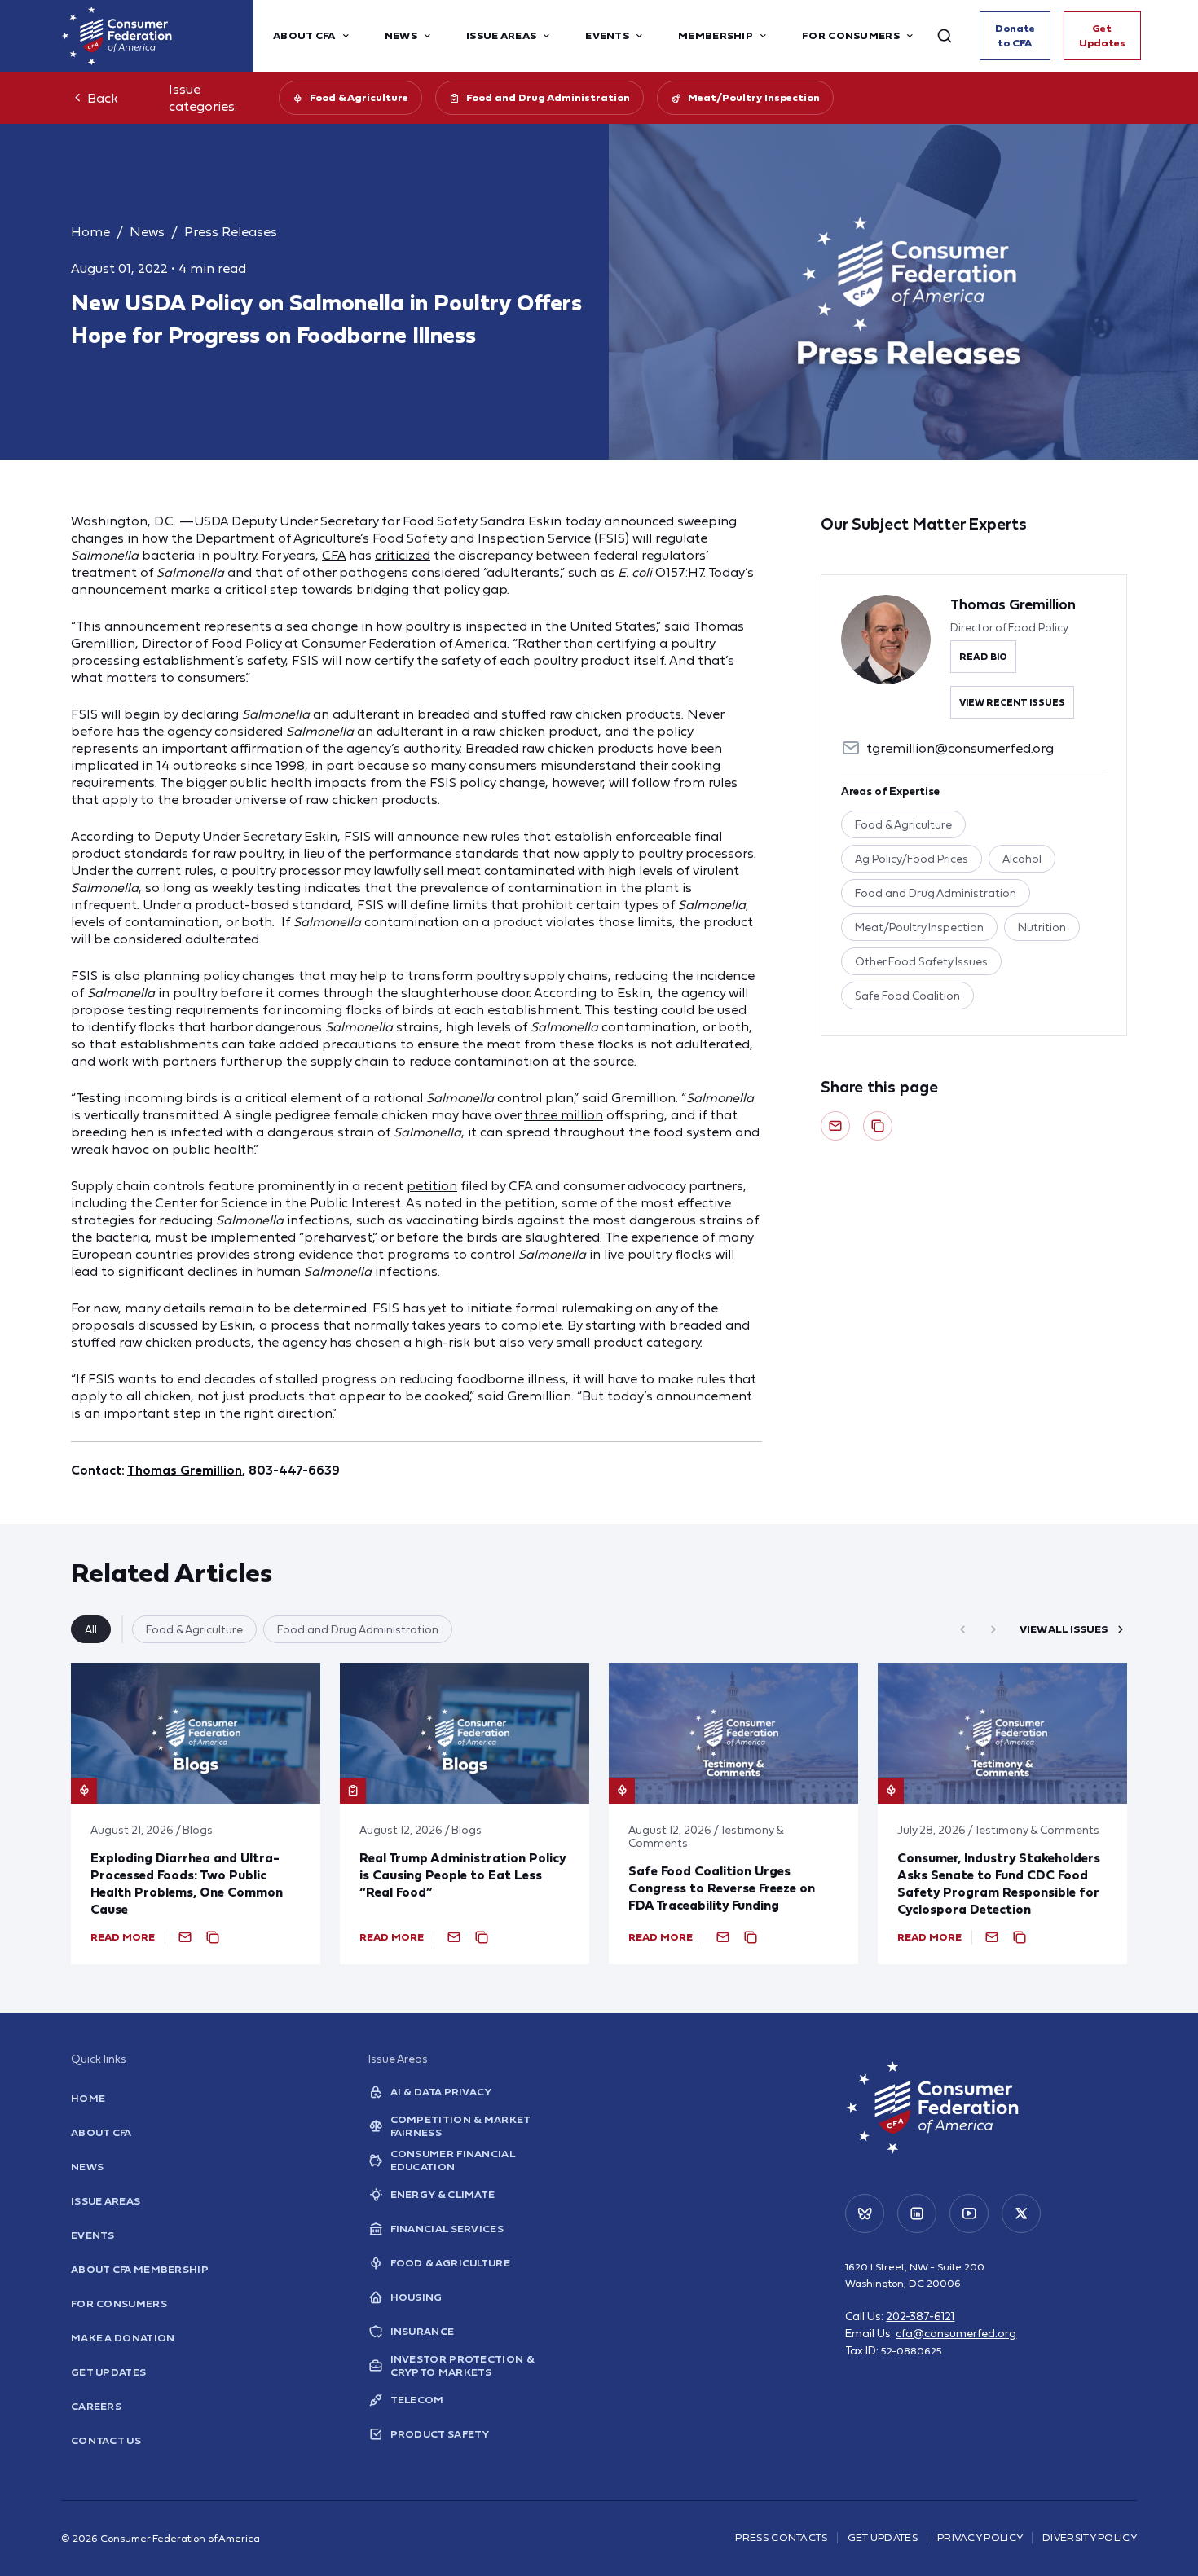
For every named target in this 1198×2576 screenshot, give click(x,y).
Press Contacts (781, 2537)
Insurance (423, 2331)
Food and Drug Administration (548, 97)
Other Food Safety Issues (921, 961)
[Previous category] (962, 1629)
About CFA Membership (140, 2269)
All (91, 1629)
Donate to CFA (1015, 35)
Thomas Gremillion (185, 1470)
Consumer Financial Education (452, 2161)
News (147, 231)
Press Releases (231, 231)
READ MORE (123, 1937)
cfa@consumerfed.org (956, 2333)
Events (93, 2235)
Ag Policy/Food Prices (912, 859)
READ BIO (983, 657)
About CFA (101, 2132)
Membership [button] (716, 35)
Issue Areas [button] (501, 35)
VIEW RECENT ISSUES (1012, 702)
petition (432, 1185)
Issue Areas (106, 2201)
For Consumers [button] (851, 35)
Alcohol (1022, 859)
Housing (416, 2297)
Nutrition (1042, 927)
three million (564, 1114)
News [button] (401, 35)
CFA (334, 555)
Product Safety (440, 2434)
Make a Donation (123, 2338)
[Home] (157, 36)
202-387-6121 (920, 2316)
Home (90, 231)
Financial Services (447, 2229)
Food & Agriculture (359, 97)
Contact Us (106, 2440)
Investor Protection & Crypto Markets (462, 2366)
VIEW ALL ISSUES (1064, 1629)
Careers (96, 2406)
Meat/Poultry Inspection (754, 97)
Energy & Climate (443, 2194)
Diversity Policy (1090, 2537)
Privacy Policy (980, 2537)
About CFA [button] (304, 35)
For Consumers (119, 2303)
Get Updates (1102, 35)
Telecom (417, 2400)
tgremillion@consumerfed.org (960, 748)
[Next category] (993, 1629)
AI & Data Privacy (441, 2092)
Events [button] (607, 35)
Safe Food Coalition (907, 996)
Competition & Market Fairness (460, 2126)
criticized (403, 555)
